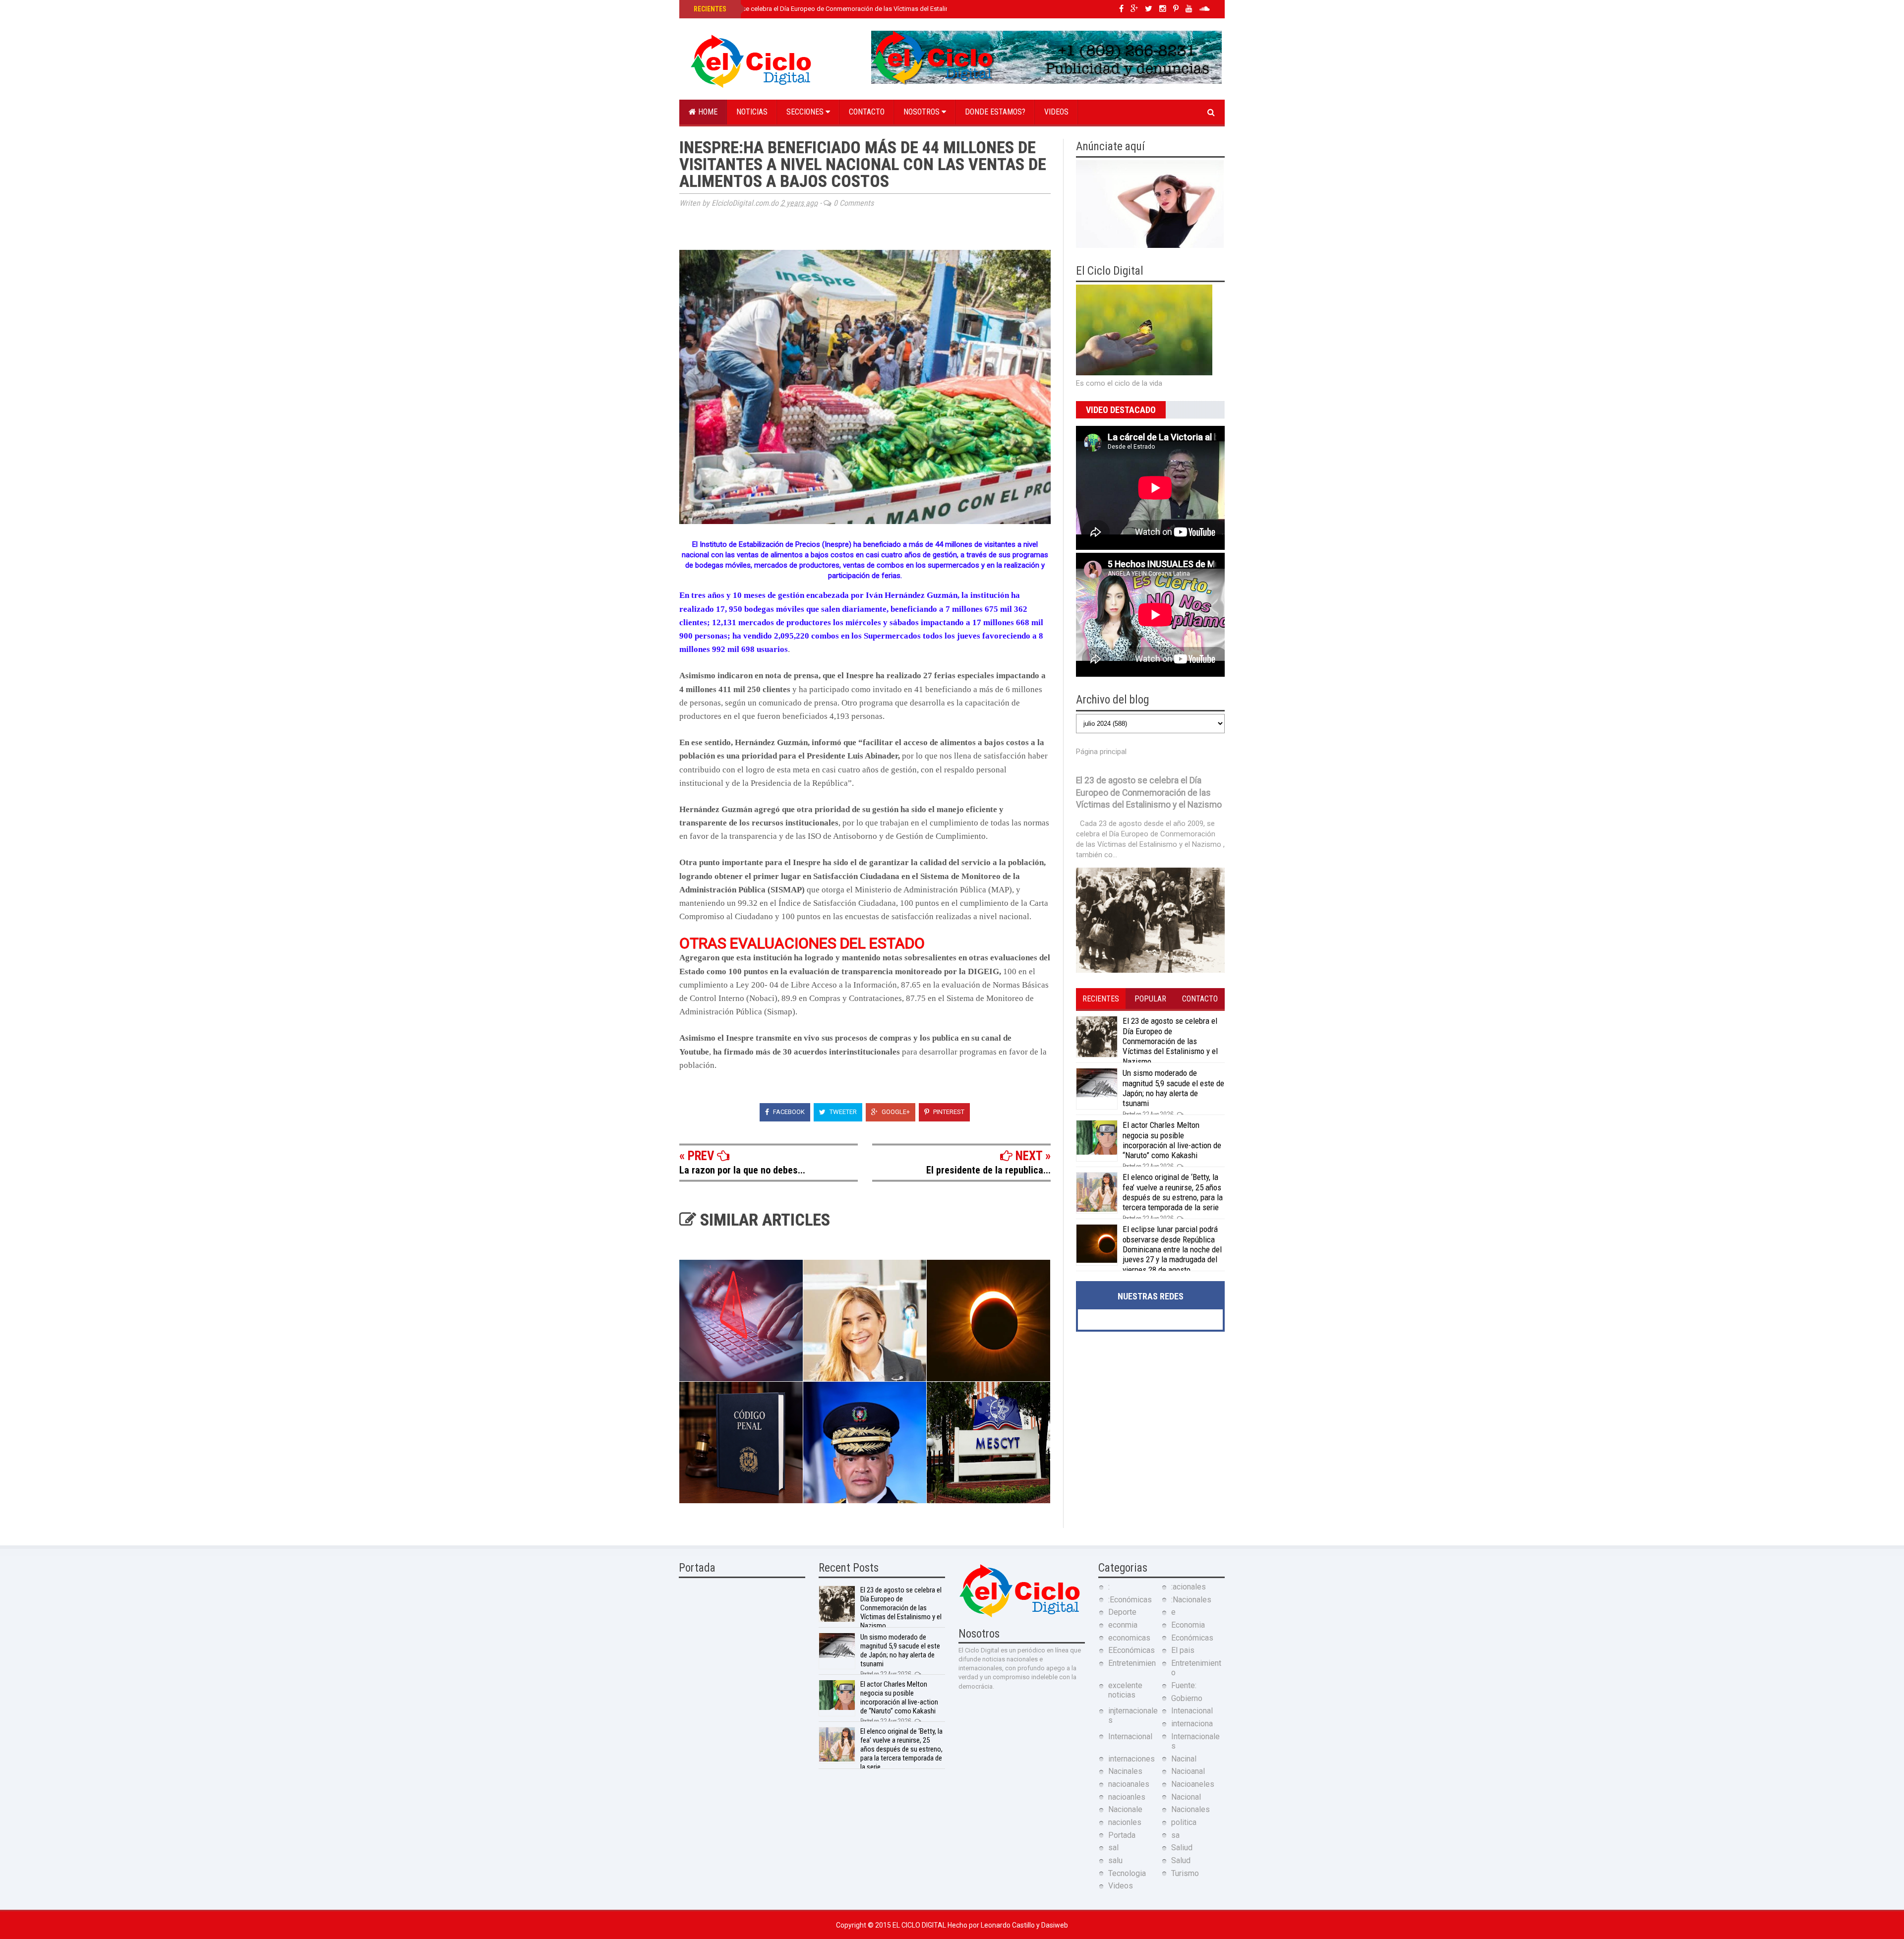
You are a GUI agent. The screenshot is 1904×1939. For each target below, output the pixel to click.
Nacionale (1125, 1809)
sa (1175, 1835)
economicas (1129, 1638)
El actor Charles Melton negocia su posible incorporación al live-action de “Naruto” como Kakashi (1172, 1140)
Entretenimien (1132, 1663)
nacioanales (1129, 1784)
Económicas (1192, 1638)
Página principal (1101, 752)
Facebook (788, 1112)
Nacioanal (1188, 1771)
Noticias (752, 112)
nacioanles (1127, 1797)
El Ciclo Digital (920, 1925)
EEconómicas (1131, 1650)
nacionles (1125, 1822)
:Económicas (1130, 1600)
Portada (1122, 1835)
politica (1184, 1822)
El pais (1183, 1650)
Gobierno (1187, 1698)
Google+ (895, 1112)
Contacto (867, 112)
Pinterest (948, 1112)
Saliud (1182, 1848)
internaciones (1131, 1759)
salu (1115, 1860)
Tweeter (842, 1112)
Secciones (806, 112)
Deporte (1122, 1612)
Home (707, 112)
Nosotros (922, 112)
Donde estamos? (995, 112)
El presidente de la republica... (988, 1170)
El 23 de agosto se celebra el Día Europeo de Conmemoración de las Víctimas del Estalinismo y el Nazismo (847, 9)
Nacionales (1190, 1809)
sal (1113, 1848)
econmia (1123, 1625)
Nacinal (1184, 1759)
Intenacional (1192, 1711)
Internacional (1130, 1736)
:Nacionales (1191, 1600)
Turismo (1185, 1873)
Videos (1056, 112)
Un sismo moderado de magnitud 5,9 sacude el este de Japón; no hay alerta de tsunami (1173, 1088)
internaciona (1192, 1724)
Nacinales (1125, 1771)
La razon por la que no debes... (742, 1170)
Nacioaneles (1193, 1784)
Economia (1188, 1625)
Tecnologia (1127, 1873)
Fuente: (1184, 1685)
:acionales (1189, 1587)
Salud (1181, 1860)
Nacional (1186, 1797)
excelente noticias (1125, 1690)
